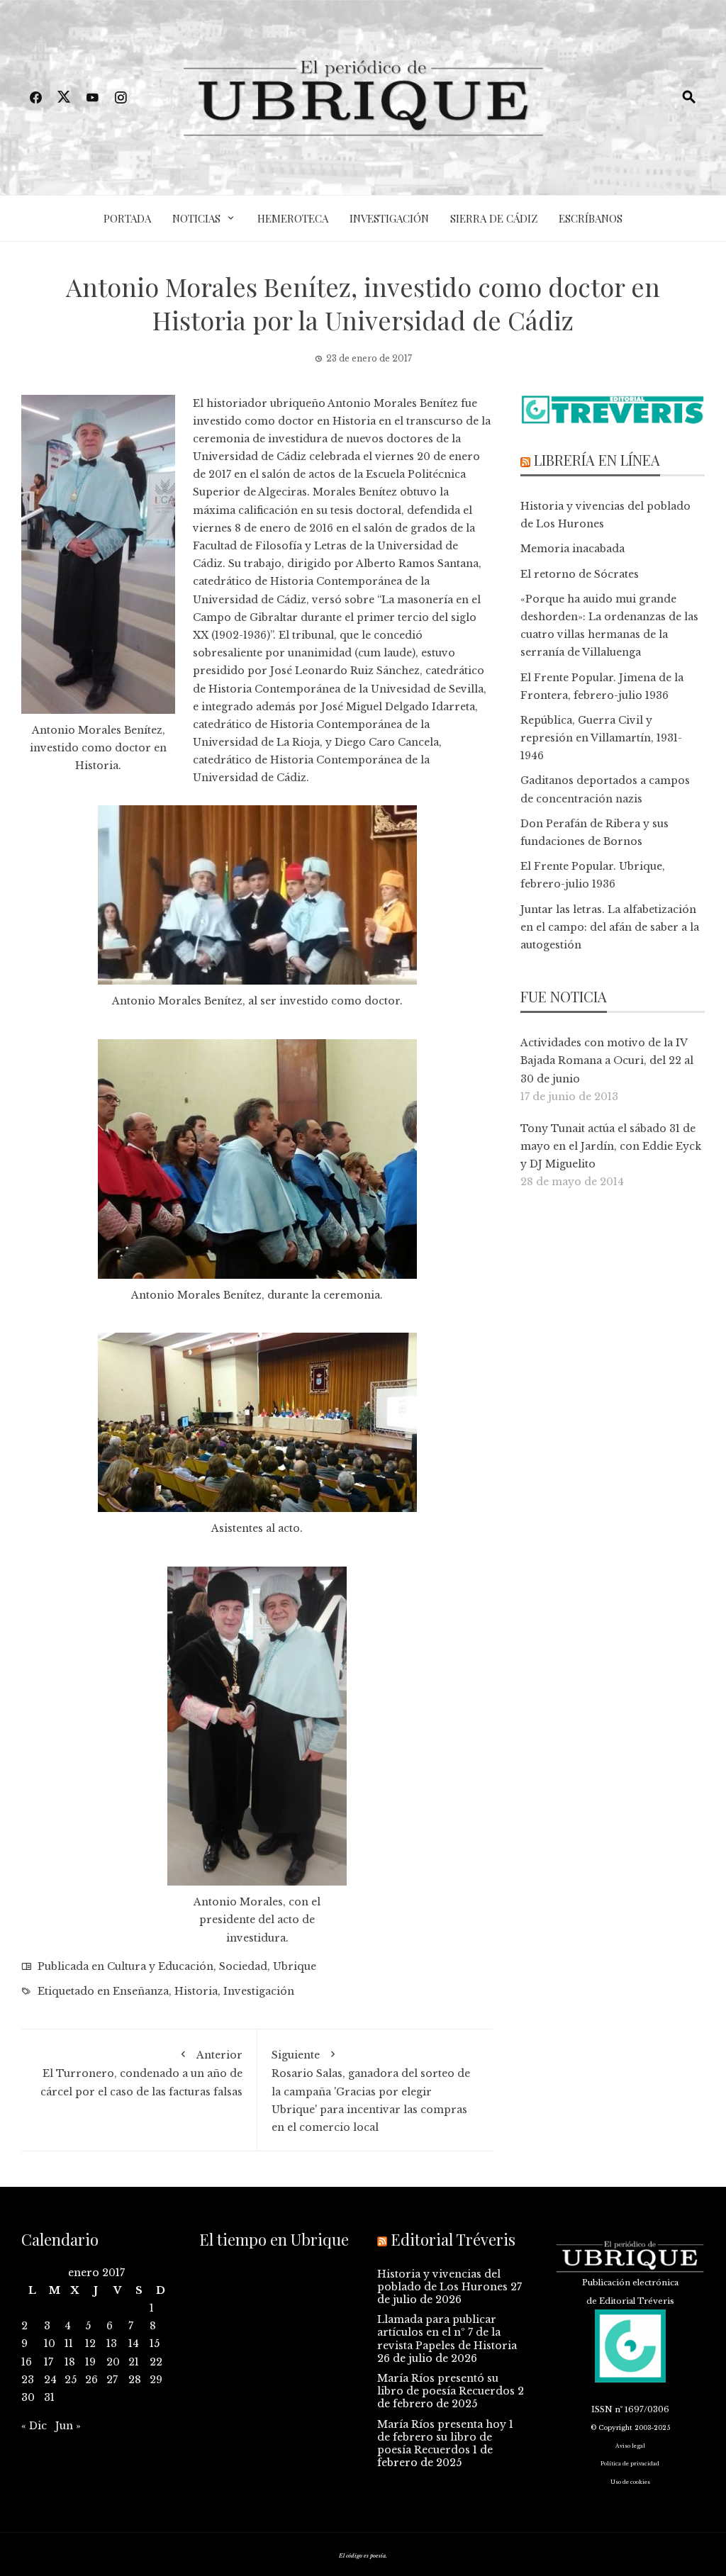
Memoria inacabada (573, 549)
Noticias (196, 218)
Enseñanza (141, 1991)
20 (113, 2362)
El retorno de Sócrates (580, 574)
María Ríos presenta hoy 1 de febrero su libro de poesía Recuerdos (445, 2437)
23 (28, 2380)
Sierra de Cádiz (494, 218)
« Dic (34, 2426)
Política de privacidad (630, 2464)
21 (134, 2362)
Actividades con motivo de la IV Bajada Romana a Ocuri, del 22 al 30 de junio (607, 1060)
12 (90, 2343)
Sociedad (243, 1966)
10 (50, 2343)
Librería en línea (597, 460)
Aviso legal (630, 2446)
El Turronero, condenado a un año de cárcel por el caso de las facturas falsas (141, 2073)
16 (27, 2362)
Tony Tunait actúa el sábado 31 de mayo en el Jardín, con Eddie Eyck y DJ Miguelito (611, 1146)
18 (70, 2362)
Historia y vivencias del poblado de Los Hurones (442, 2280)
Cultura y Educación (160, 1966)
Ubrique (295, 1966)
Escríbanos (591, 218)
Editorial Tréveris (453, 2239)
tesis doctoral (366, 510)
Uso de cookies (630, 2482)
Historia (196, 1991)
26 (91, 2380)
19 (90, 2362)
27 (112, 2380)
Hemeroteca (293, 218)
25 (71, 2380)
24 (50, 2380)
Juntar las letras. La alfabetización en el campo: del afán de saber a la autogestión (610, 927)
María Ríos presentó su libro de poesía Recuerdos (446, 2385)
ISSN (602, 2409)
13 (112, 2343)
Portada (127, 218)
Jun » (68, 2426)
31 (49, 2397)
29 (156, 2380)
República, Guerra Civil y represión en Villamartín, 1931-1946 (601, 738)
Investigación (389, 218)
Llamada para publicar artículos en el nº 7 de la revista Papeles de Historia (447, 2332)
